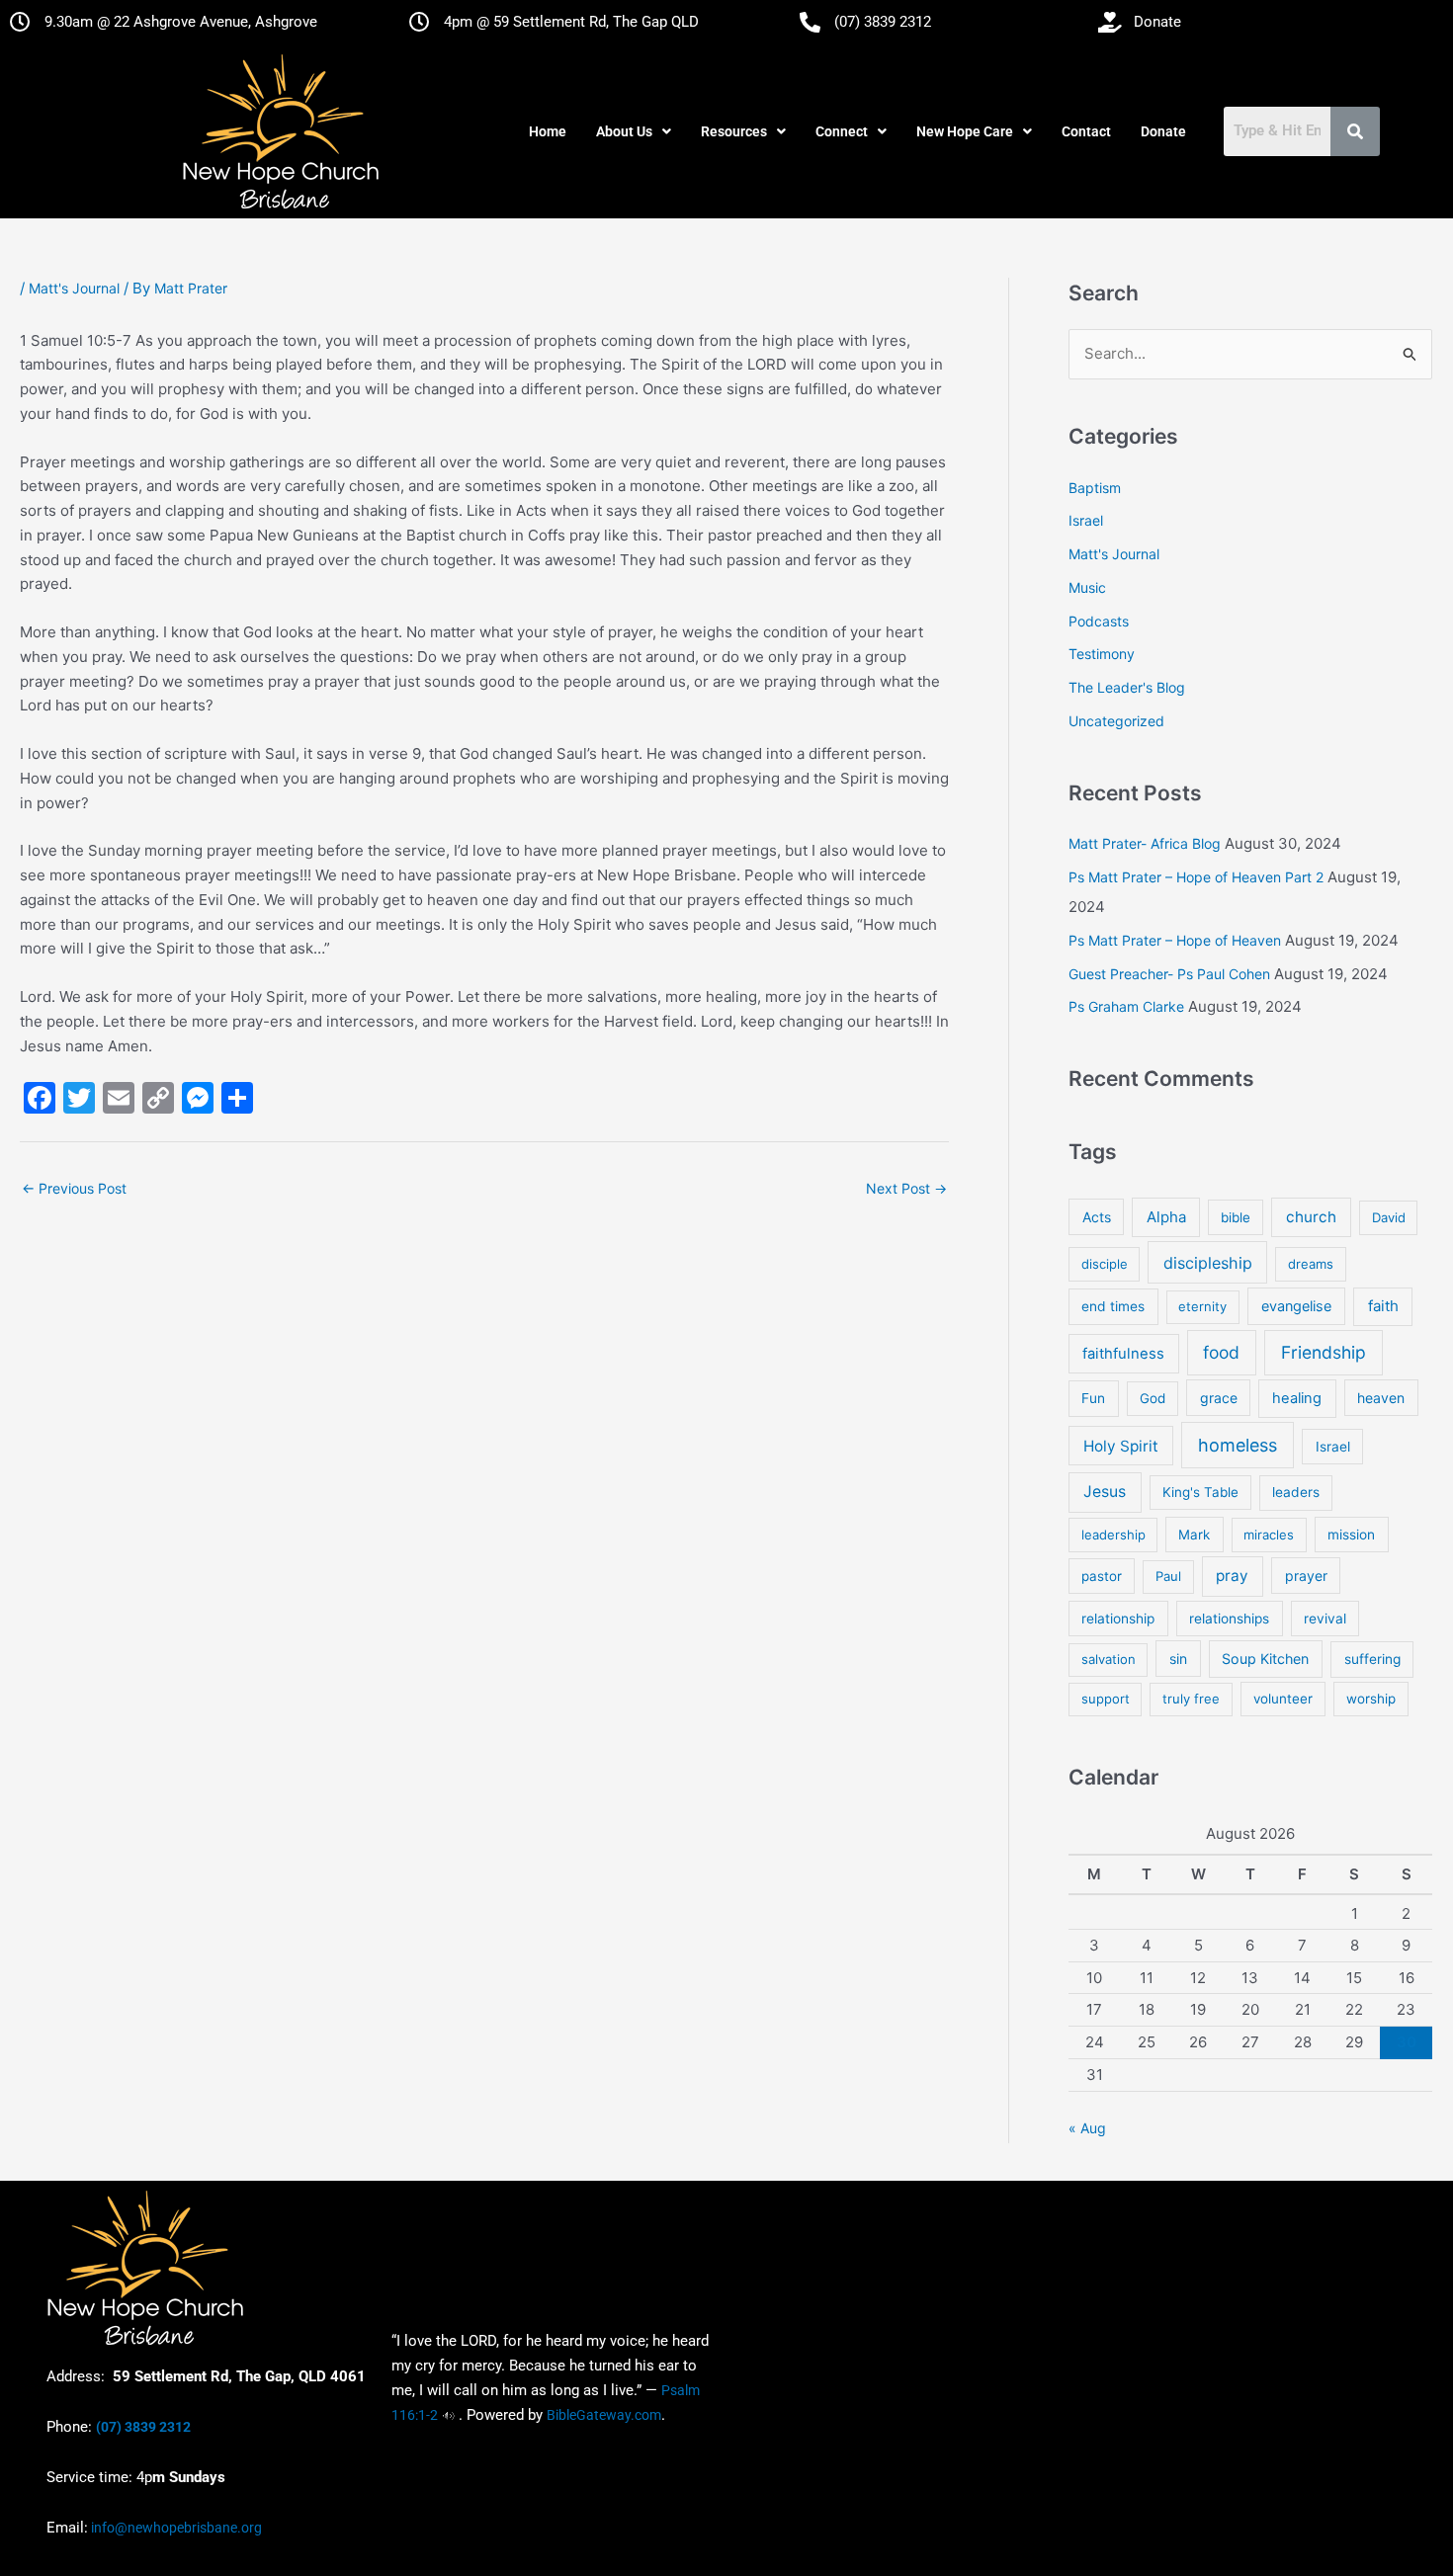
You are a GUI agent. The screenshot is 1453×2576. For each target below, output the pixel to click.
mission (1351, 1535)
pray (1232, 1576)
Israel (1086, 520)
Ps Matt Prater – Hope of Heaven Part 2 (1196, 877)
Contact (1086, 131)
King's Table (1200, 1492)
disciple (1105, 1264)
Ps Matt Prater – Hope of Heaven (1175, 940)
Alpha (1166, 1217)
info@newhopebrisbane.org (175, 2528)
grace (1219, 1398)
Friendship (1324, 1352)
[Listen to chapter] (448, 2415)
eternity (1202, 1306)
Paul (1168, 1576)
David (1389, 1217)
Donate (1163, 131)
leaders (1296, 1492)
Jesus (1105, 1492)
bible (1236, 1217)
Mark (1194, 1535)
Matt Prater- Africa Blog (1145, 843)
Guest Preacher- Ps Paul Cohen (1169, 974)
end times (1113, 1306)
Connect (842, 131)
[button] (634, 131)
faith (1383, 1306)
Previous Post (74, 1188)
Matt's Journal (74, 288)
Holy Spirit (1121, 1446)
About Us (624, 131)
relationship (1118, 1619)
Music (1087, 587)
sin (1178, 1659)
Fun (1093, 1398)
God (1153, 1398)
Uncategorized (1116, 721)
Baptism (1095, 488)
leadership (1113, 1535)
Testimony (1102, 654)
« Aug (1087, 2128)
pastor (1102, 1576)
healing (1297, 1398)
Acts (1097, 1217)
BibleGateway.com (604, 2415)
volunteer (1283, 1699)
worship (1371, 1699)
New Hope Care (965, 131)
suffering (1372, 1659)
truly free (1191, 1699)
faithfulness (1123, 1354)
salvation (1109, 1659)
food (1221, 1352)
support (1106, 1699)
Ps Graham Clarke (1126, 1006)
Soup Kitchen (1265, 1659)
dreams (1311, 1264)
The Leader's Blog (1127, 687)
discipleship (1208, 1263)
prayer (1306, 1576)
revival (1325, 1619)
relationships (1229, 1619)
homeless (1238, 1445)
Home (548, 131)
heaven (1381, 1398)
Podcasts (1099, 621)
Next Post (906, 1188)
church (1311, 1217)
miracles (1269, 1535)
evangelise (1296, 1306)
